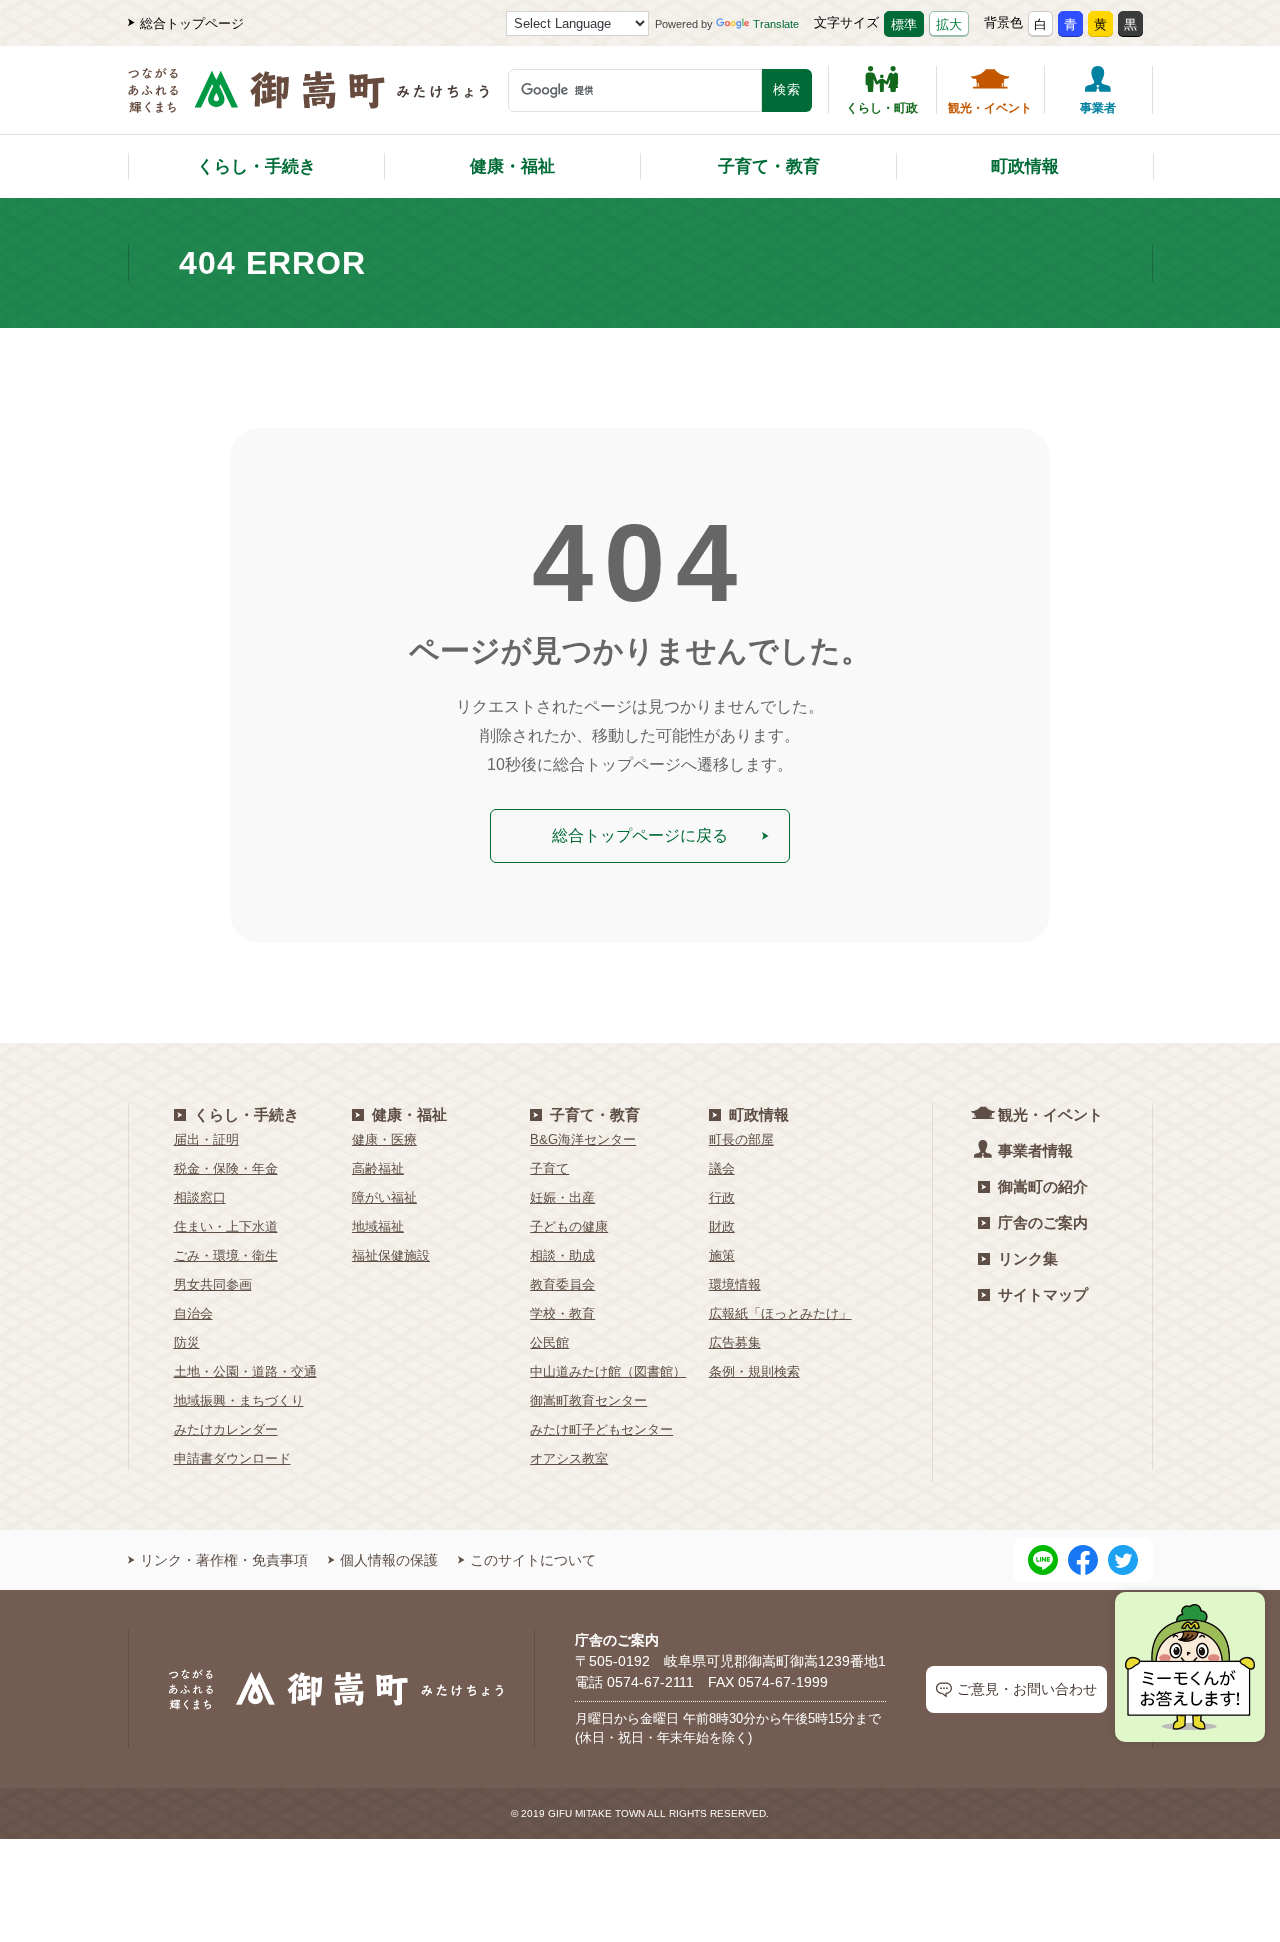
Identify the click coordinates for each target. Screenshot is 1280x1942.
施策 (722, 1255)
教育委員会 (562, 1284)
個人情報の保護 (389, 1560)
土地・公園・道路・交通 (245, 1371)
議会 (722, 1168)
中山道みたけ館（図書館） (608, 1371)
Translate (776, 24)
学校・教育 (562, 1313)
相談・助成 (562, 1255)
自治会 (193, 1313)
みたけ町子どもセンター (601, 1429)
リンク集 (1028, 1258)
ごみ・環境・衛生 (226, 1255)
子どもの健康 (569, 1226)
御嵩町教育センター (588, 1400)
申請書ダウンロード (232, 1458)
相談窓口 (200, 1197)
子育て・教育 (769, 166)
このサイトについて (533, 1560)
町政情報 (1025, 166)
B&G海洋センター (583, 1139)
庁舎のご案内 (1043, 1222)
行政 (722, 1197)
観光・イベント (990, 107)
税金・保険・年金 (226, 1168)
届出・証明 (206, 1139)
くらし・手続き (256, 166)
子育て (549, 1168)
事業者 (1098, 107)
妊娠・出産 (562, 1197)
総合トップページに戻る (640, 835)
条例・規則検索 (754, 1371)
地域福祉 (378, 1226)
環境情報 (735, 1284)
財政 (722, 1226)
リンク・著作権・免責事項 (224, 1560)
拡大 (949, 24)
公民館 (549, 1342)
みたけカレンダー (226, 1429)
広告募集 (735, 1342)
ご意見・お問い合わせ (1027, 1689)
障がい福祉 (384, 1197)
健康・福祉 (512, 166)
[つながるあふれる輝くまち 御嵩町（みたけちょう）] (308, 100)
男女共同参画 (213, 1284)
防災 (187, 1342)
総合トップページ (192, 23)
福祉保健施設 (391, 1255)
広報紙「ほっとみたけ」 (780, 1313)
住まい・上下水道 (226, 1226)
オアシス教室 (569, 1458)
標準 (904, 24)
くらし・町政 (882, 107)
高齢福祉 (378, 1168)
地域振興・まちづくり (239, 1400)
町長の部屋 (741, 1139)
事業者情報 (1035, 1150)
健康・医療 (384, 1139)
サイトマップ (1043, 1294)
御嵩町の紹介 (1043, 1186)
